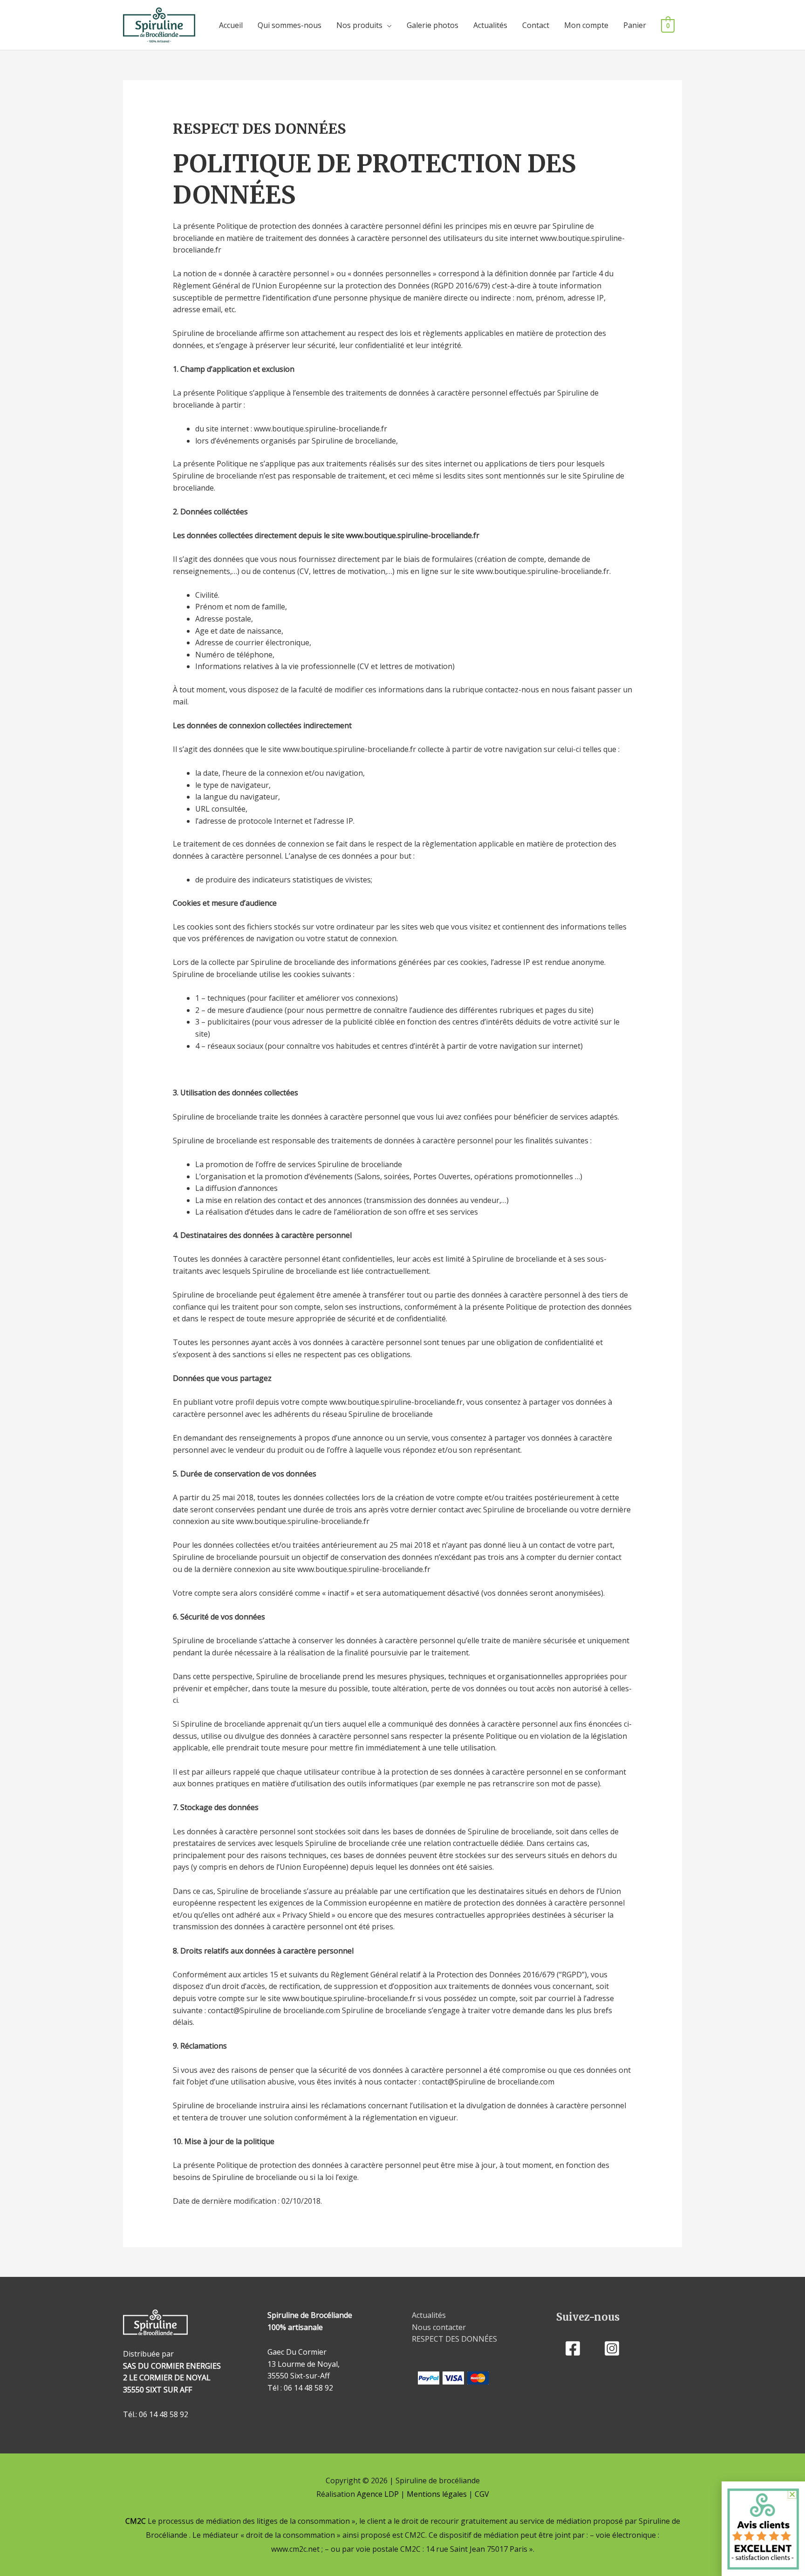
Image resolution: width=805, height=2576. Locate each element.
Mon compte (586, 25)
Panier (635, 25)
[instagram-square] (615, 2348)
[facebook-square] (575, 2348)
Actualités (490, 25)
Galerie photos (433, 25)
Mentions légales (437, 2494)
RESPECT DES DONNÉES (454, 2339)
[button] (792, 2494)
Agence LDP (378, 2494)
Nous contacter (439, 2327)
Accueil (231, 25)
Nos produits (359, 25)
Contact (536, 25)
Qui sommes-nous (290, 25)
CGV (482, 2494)
